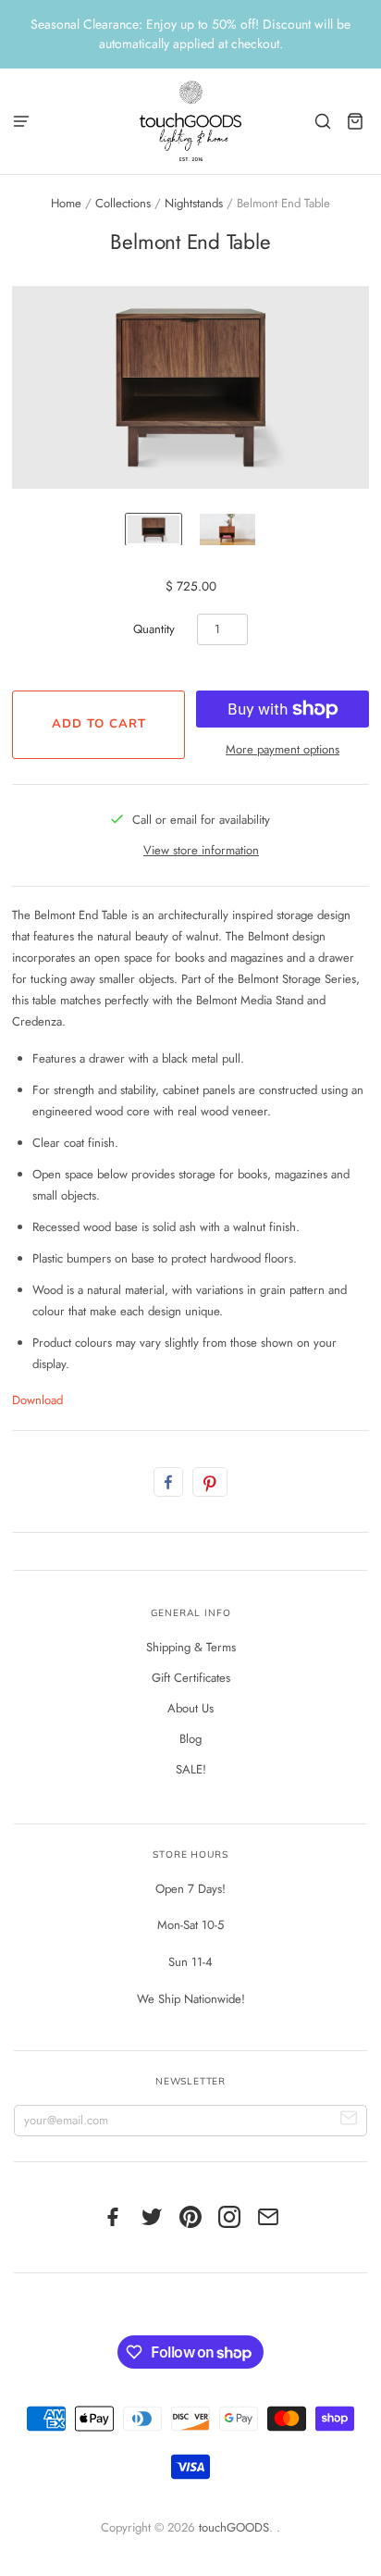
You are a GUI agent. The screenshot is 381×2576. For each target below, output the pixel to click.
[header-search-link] (323, 121)
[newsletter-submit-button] (349, 2121)
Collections (123, 203)
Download (37, 1400)
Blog (190, 1739)
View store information (201, 850)
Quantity (154, 629)
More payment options (283, 749)
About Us (190, 1708)
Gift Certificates (191, 1678)
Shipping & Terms (191, 1647)
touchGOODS (234, 2527)
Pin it (210, 1482)
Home (66, 203)
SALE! (191, 1769)
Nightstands (194, 203)
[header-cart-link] (356, 121)
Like (168, 1482)
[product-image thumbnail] (154, 529)
